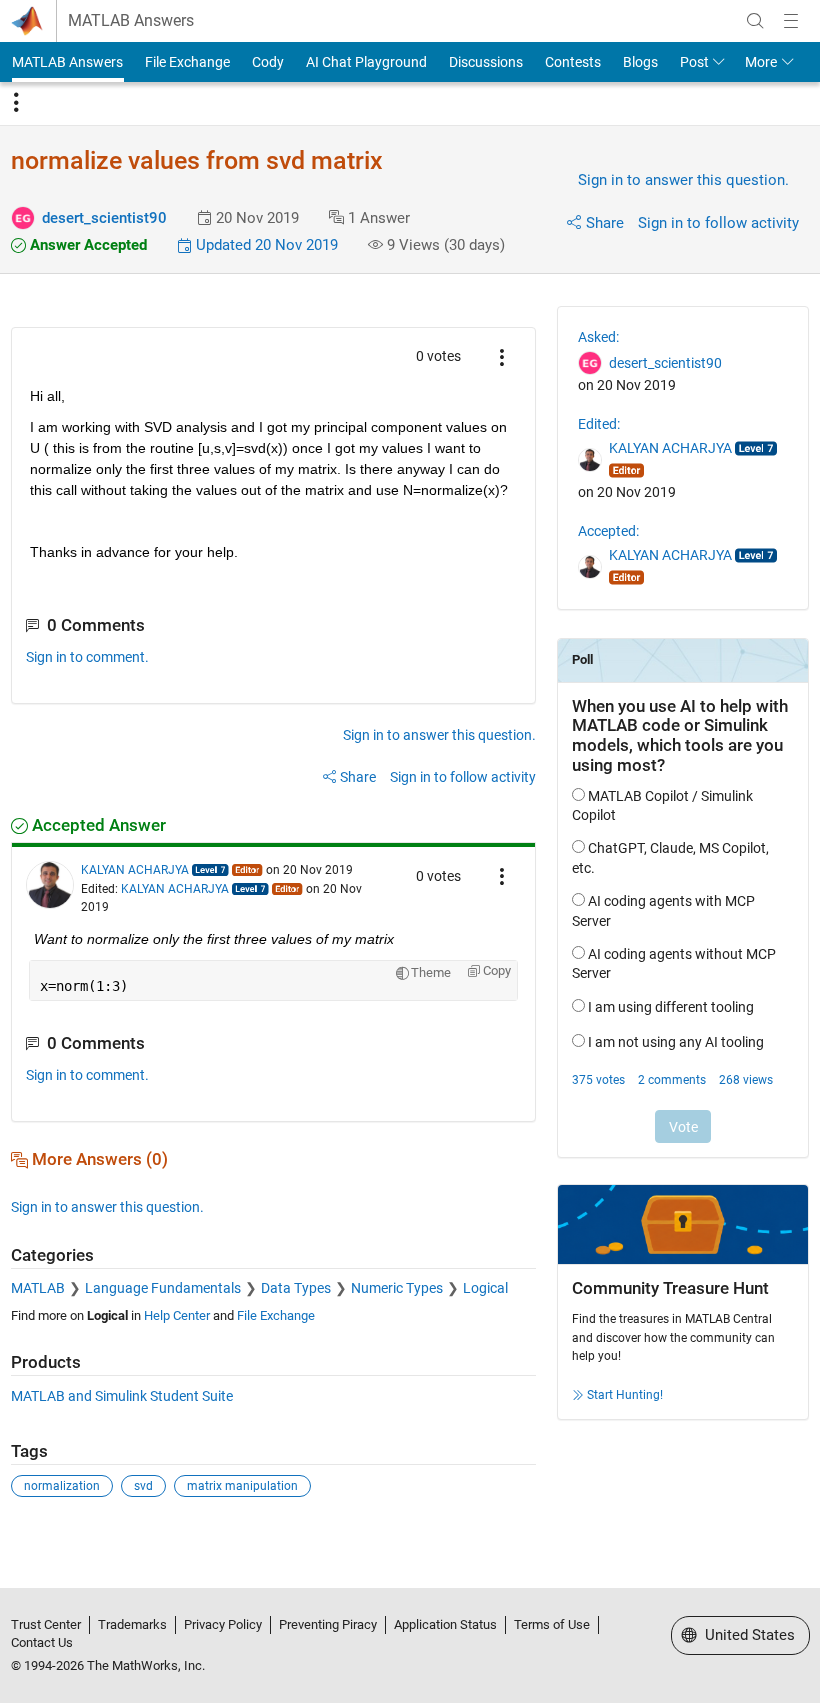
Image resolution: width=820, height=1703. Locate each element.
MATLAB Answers (131, 21)
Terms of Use (552, 1624)
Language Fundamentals (163, 1288)
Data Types (296, 1288)
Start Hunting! (625, 1395)
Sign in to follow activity (718, 223)
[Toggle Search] (755, 21)
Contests (573, 62)
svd (143, 1486)
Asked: (598, 337)
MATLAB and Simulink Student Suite (122, 1396)
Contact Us (42, 1642)
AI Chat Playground (366, 62)
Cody (268, 62)
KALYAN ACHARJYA (135, 870)
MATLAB (38, 1288)
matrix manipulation (242, 1486)
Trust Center (46, 1624)
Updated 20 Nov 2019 (265, 245)
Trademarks (132, 1624)
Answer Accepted (86, 245)
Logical (485, 1288)
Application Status (445, 1624)
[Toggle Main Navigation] (791, 21)
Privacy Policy (223, 1624)
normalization (62, 1486)
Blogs (640, 62)
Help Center (177, 1315)
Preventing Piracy (328, 1624)
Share (605, 223)
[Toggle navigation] (16, 103)
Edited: (599, 424)
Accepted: (608, 531)
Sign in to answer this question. (683, 180)
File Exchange (187, 62)
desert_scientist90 (104, 218)
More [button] (761, 62)
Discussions (486, 62)
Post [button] (694, 62)
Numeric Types (397, 1288)
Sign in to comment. (87, 657)
